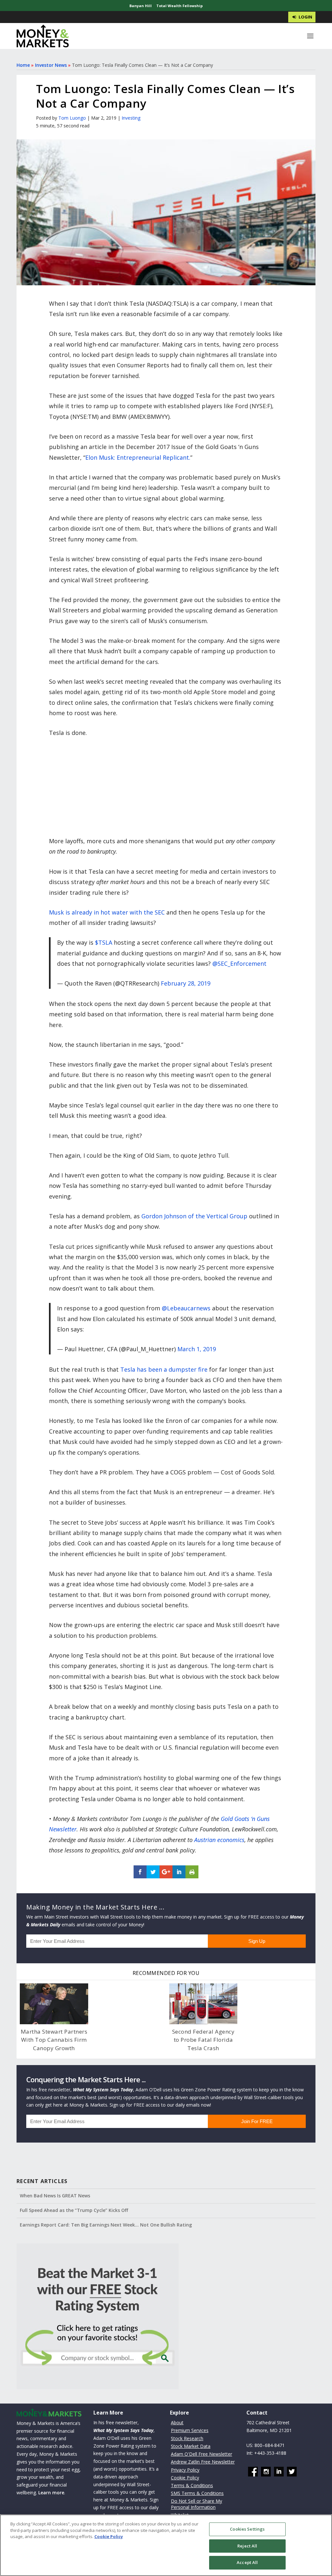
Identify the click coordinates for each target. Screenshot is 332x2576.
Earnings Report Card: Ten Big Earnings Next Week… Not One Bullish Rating (106, 2225)
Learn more (51, 2493)
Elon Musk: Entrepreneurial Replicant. (138, 457)
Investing (131, 118)
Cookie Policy (185, 2478)
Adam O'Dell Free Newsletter (202, 2454)
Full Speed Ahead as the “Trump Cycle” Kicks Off (74, 2210)
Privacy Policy (185, 2470)
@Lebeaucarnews (186, 1308)
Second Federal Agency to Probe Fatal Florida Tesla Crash (203, 2040)
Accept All (247, 2562)
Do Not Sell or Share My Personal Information (196, 2504)
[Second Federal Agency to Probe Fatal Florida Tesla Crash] (203, 2004)
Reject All (247, 2546)
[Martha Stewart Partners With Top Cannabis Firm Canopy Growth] (54, 2004)
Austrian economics (219, 1840)
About (177, 2422)
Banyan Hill (141, 6)
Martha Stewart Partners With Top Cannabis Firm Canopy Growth (54, 2040)
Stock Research (187, 2438)
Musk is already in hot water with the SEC (107, 912)
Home (23, 65)
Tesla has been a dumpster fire (164, 1369)
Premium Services (190, 2430)
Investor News (51, 65)
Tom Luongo (72, 118)
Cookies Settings (247, 2529)
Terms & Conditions (192, 2485)
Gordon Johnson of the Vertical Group (194, 1216)
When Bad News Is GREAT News (55, 2196)
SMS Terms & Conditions (197, 2493)
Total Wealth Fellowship (179, 6)
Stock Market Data (191, 2446)
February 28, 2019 (186, 983)
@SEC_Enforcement (239, 963)
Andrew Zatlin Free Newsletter (203, 2462)
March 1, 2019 (197, 1349)
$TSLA (104, 942)
